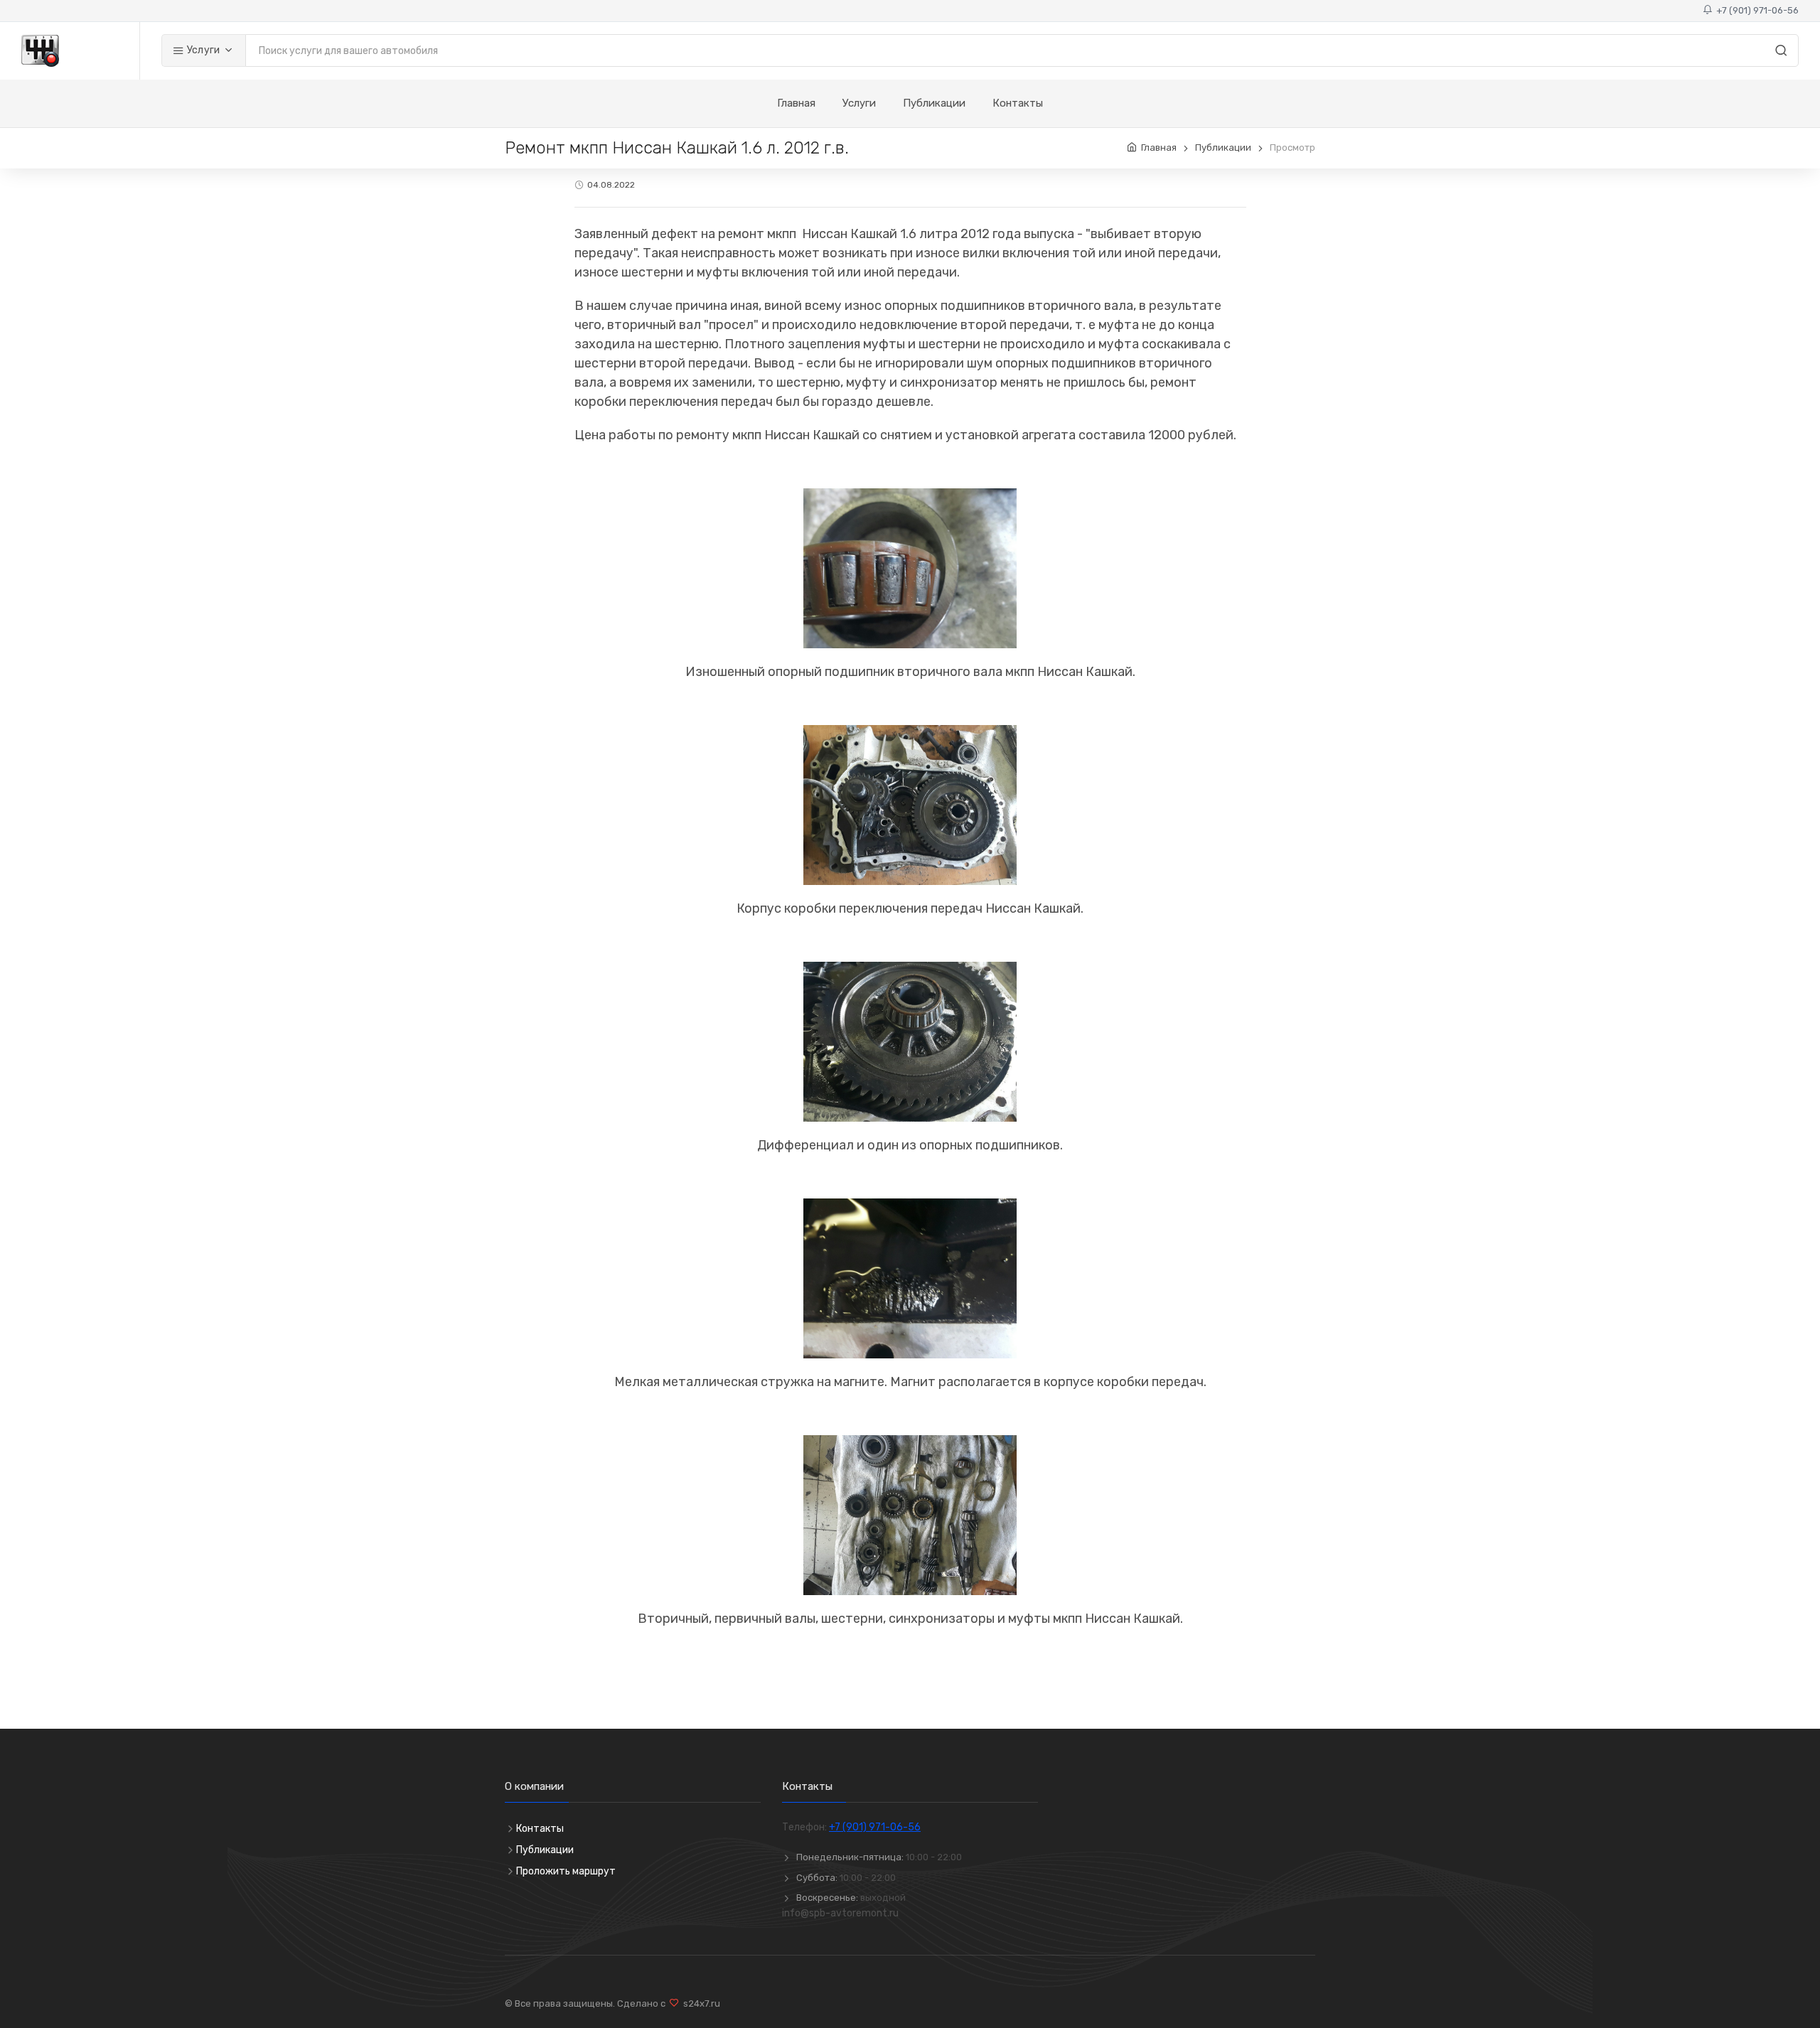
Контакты (1018, 103)
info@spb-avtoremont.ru (840, 1913)
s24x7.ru (700, 2003)
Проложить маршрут (566, 1871)
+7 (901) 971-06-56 (1755, 10)
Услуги (202, 50)
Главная (796, 103)
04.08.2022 (611, 185)
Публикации (934, 103)
